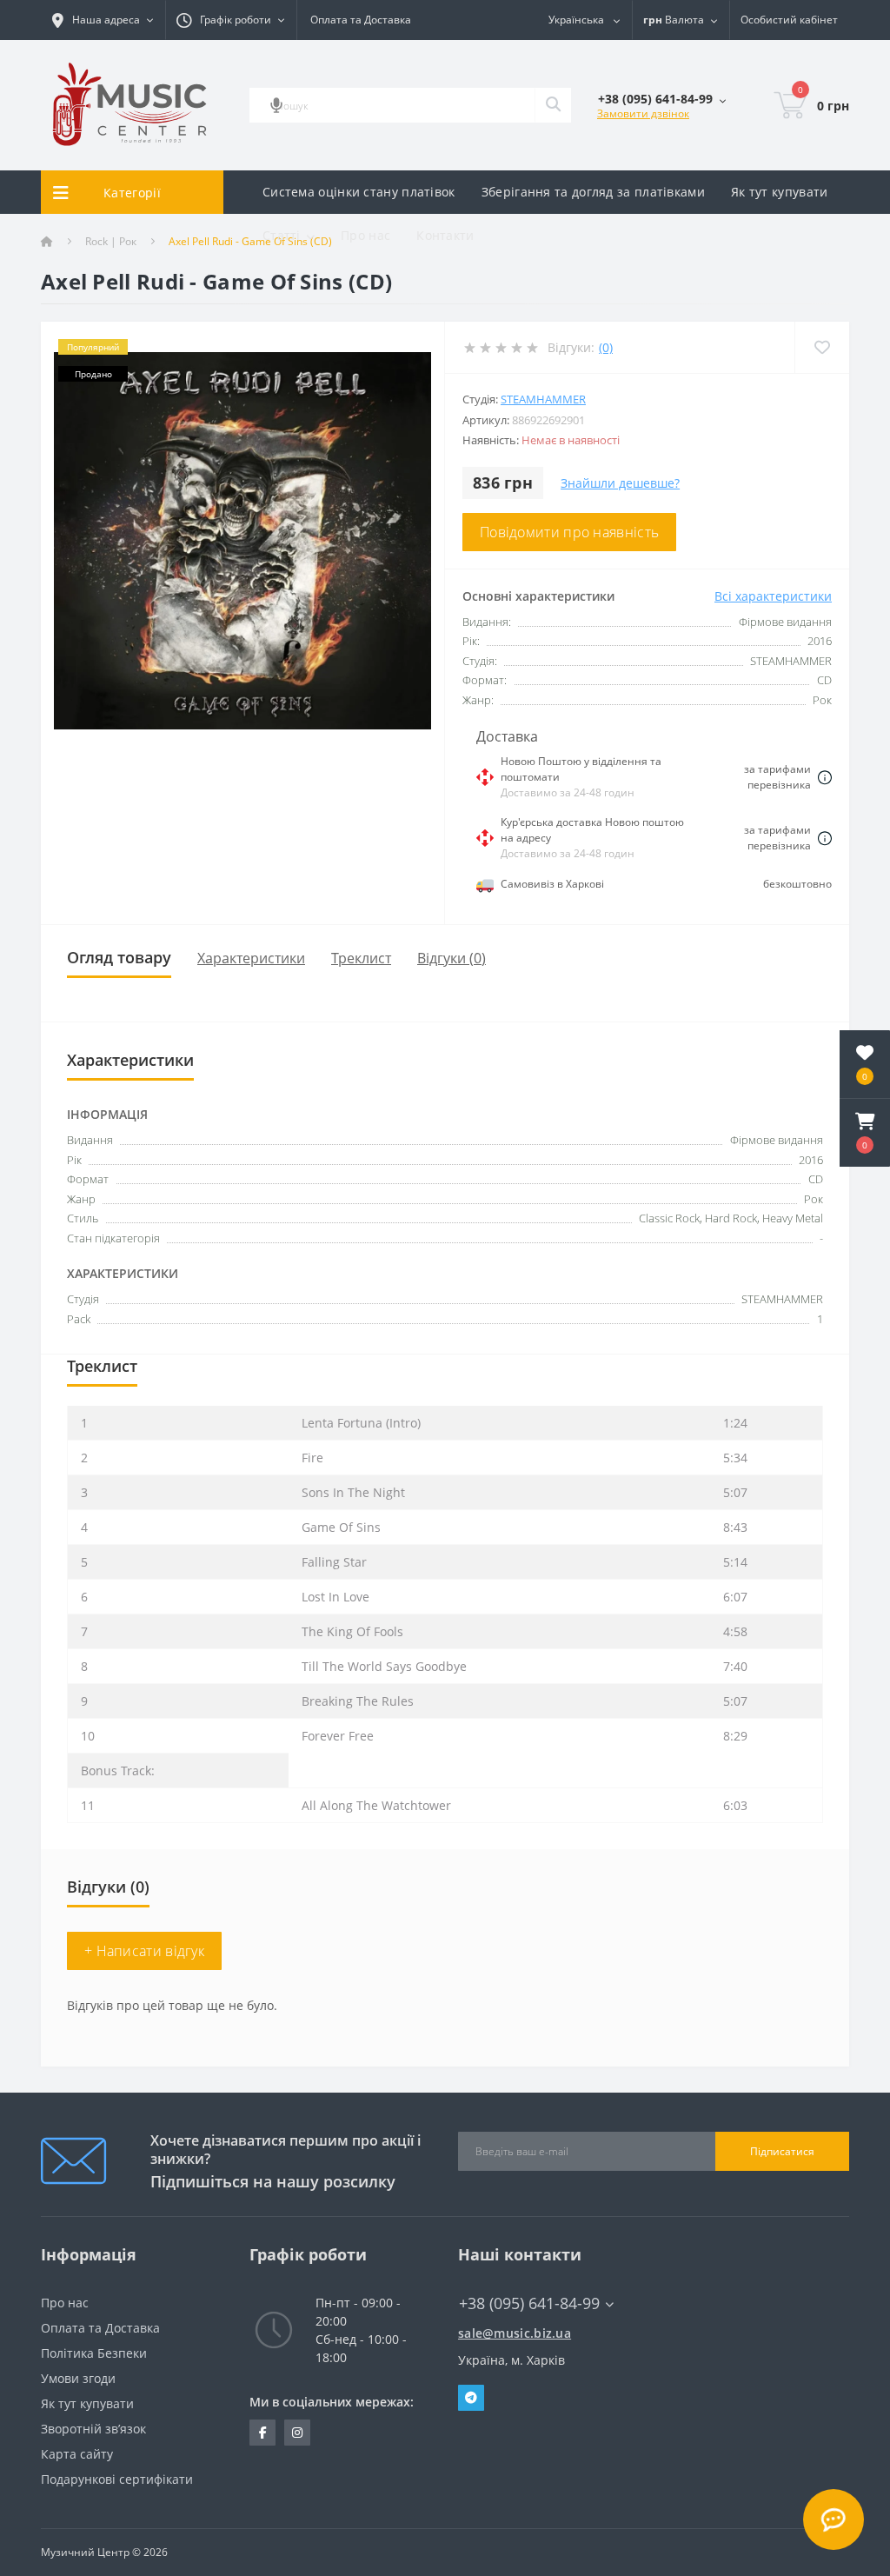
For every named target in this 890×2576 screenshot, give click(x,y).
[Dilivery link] (825, 777)
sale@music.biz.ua (515, 2333)
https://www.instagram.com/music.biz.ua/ (297, 2433)
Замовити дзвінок (643, 113)
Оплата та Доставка (361, 20)
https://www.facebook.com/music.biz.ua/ (262, 2433)
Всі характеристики (773, 596)
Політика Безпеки (94, 2353)
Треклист (361, 958)
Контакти (445, 235)
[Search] (553, 105)
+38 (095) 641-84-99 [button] (529, 2303)
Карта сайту (77, 2454)
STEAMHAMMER (543, 399)
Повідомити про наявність (569, 532)
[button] (865, 1133)
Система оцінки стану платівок (359, 192)
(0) (606, 347)
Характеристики (251, 958)
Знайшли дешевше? (620, 483)
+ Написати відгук (144, 1951)
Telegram (471, 2398)
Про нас (365, 235)
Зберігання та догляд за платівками (593, 192)
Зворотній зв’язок (93, 2429)
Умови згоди (78, 2378)
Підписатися (782, 2151)
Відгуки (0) (452, 958)
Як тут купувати (780, 192)
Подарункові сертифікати (117, 2479)
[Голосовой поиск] (276, 105)
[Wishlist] (822, 347)
